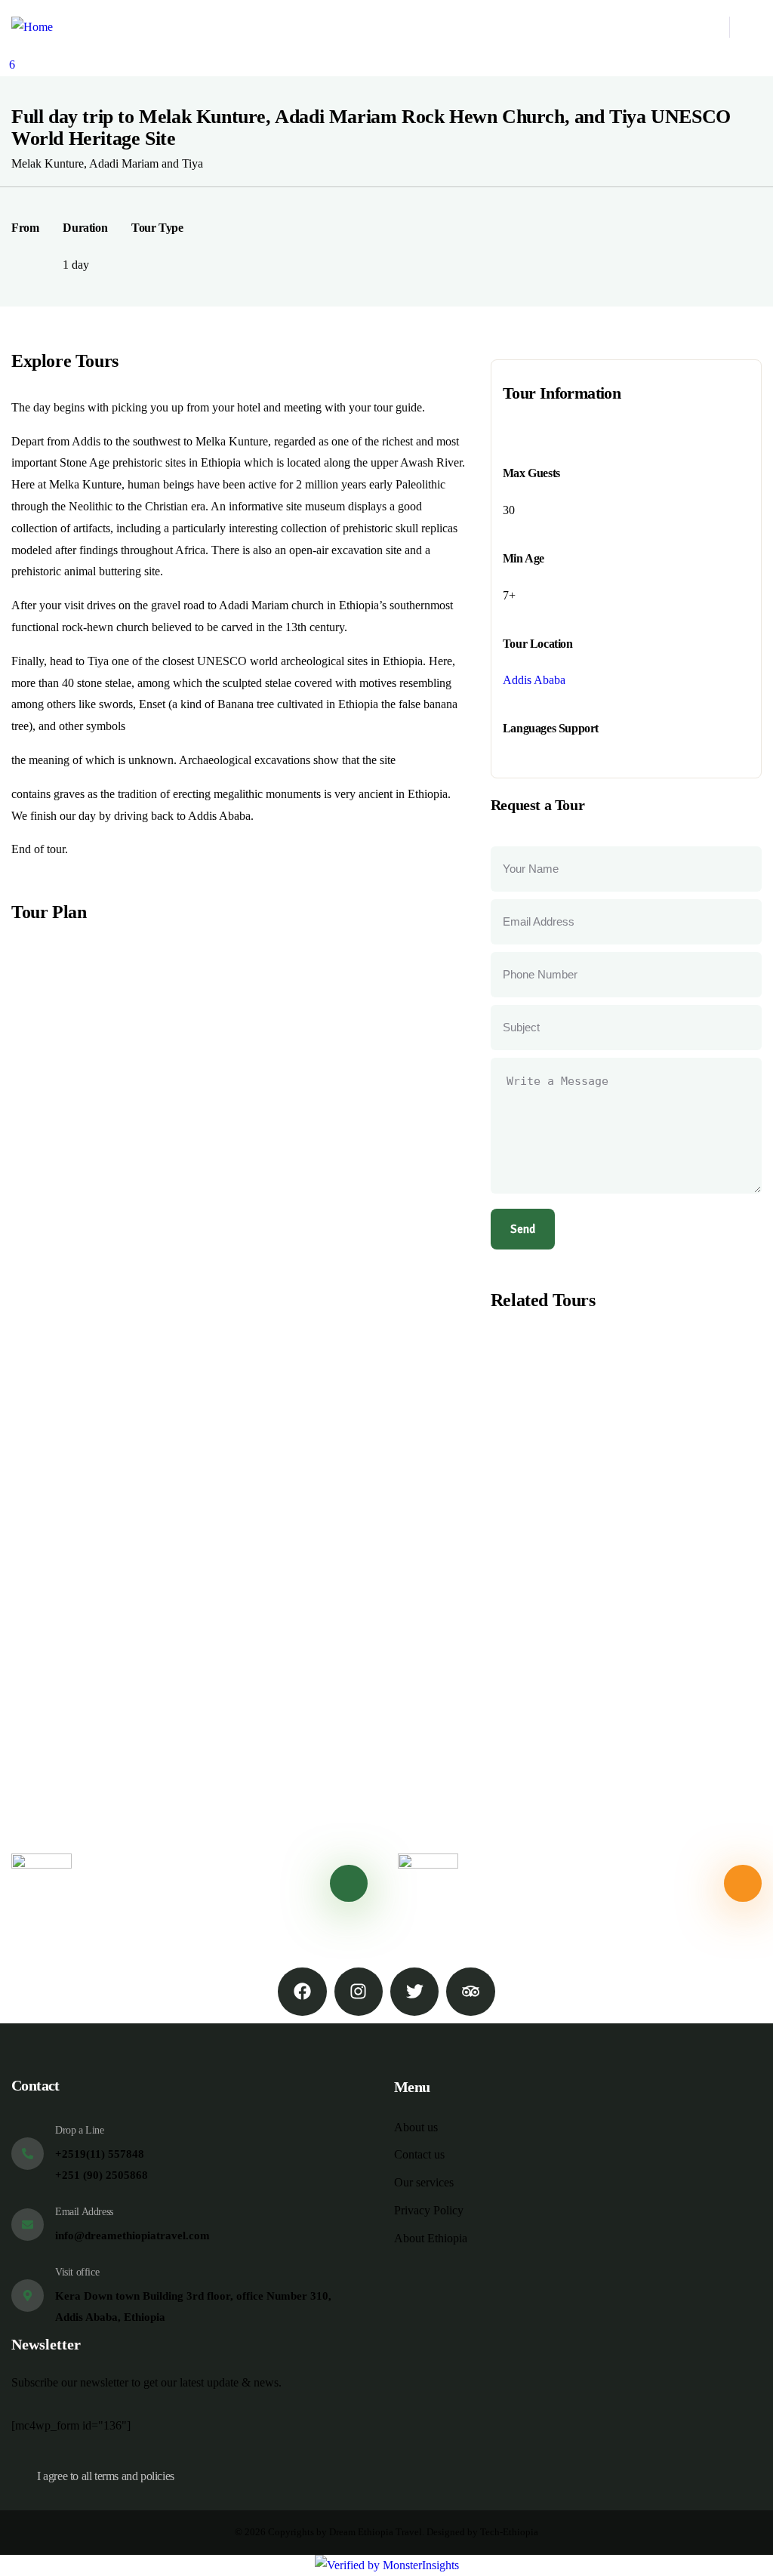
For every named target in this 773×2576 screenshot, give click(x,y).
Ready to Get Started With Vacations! (571, 1883)
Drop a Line (80, 2130)
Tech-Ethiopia (509, 2532)
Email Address (84, 2212)
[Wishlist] (493, 1451)
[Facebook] (302, 1992)
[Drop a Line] (28, 2154)
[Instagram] (359, 1992)
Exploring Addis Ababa (588, 1484)
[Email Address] (28, 2225)
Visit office (77, 2272)
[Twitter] (414, 1992)
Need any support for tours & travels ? (187, 1884)
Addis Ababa (534, 680)
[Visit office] (28, 2296)
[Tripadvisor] (470, 1992)
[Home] (32, 28)
